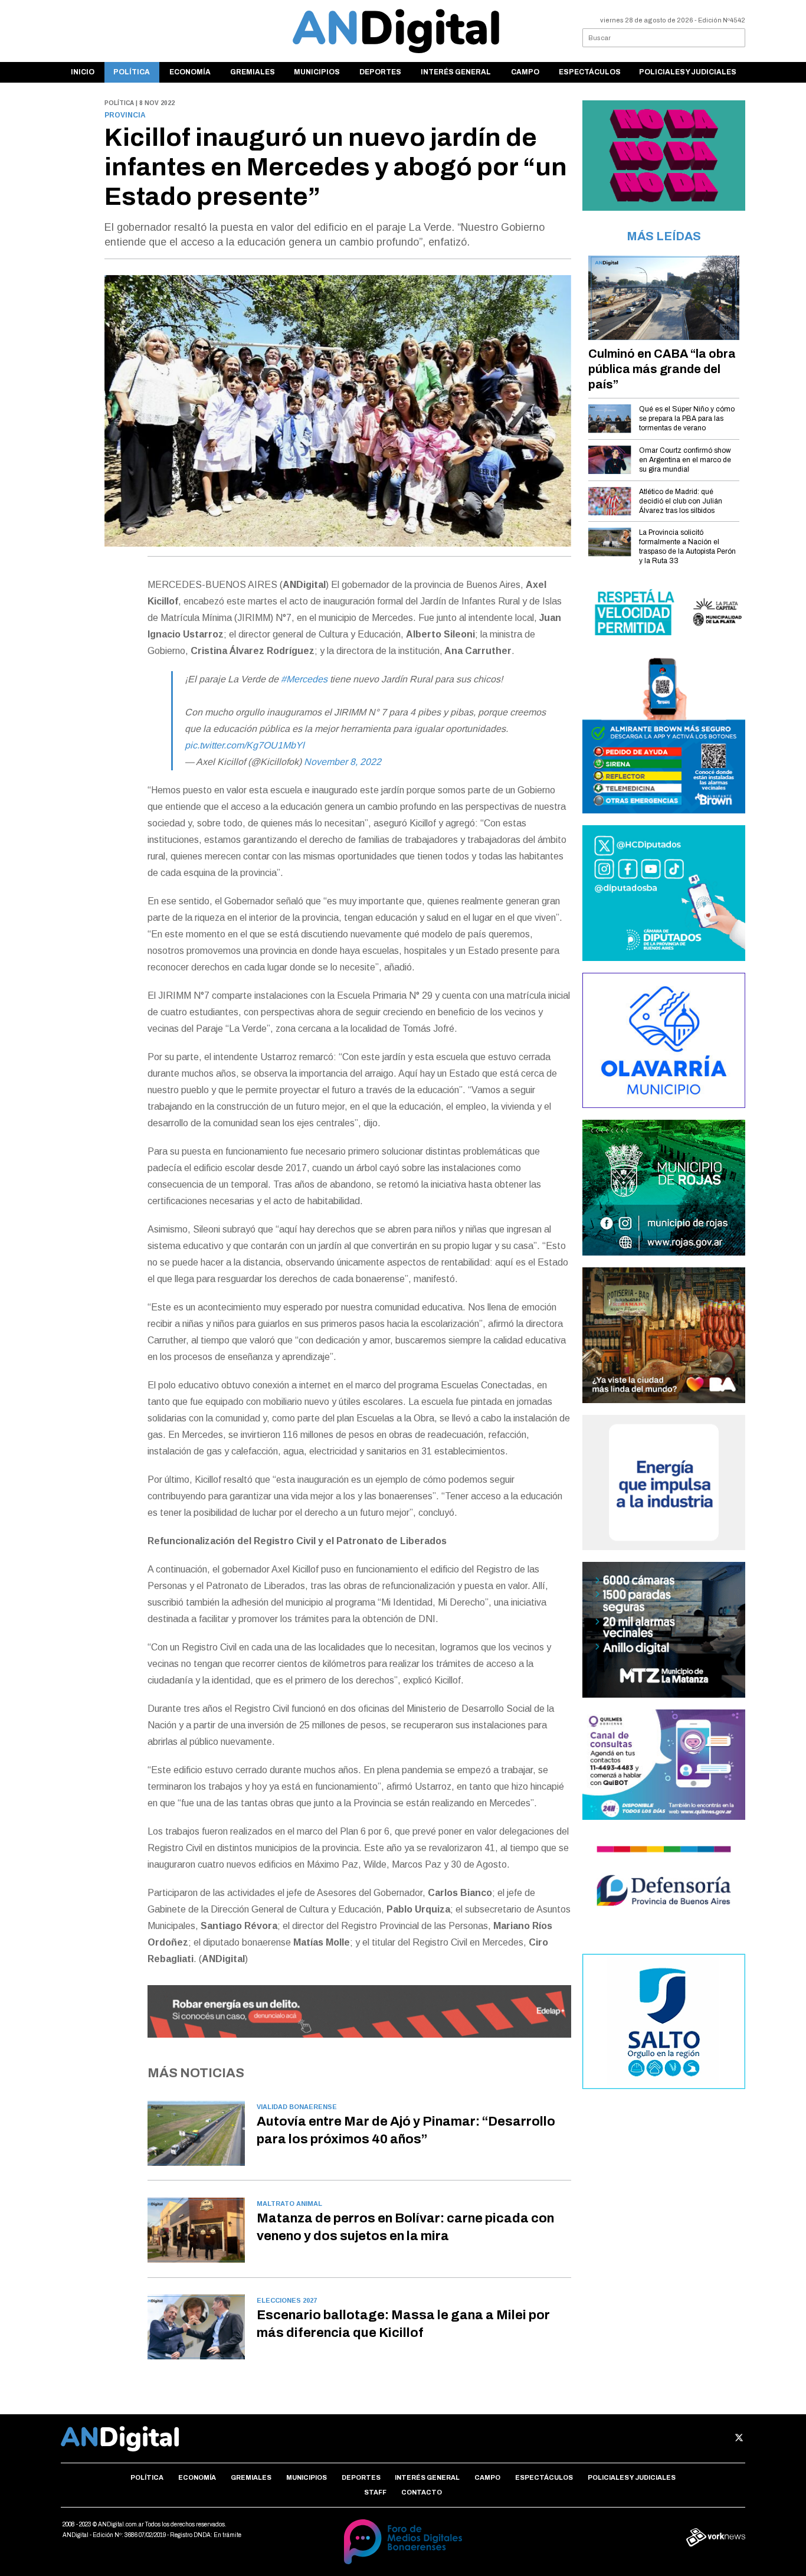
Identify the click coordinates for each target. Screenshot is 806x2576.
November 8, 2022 (343, 762)
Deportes (380, 72)
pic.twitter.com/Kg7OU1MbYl (245, 745)
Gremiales (253, 72)
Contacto (422, 2492)
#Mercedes (304, 679)
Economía (190, 72)
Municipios (317, 72)
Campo (525, 72)
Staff (375, 2492)
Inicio (83, 72)
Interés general (456, 72)
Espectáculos (590, 72)
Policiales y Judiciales (688, 72)
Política (132, 72)
